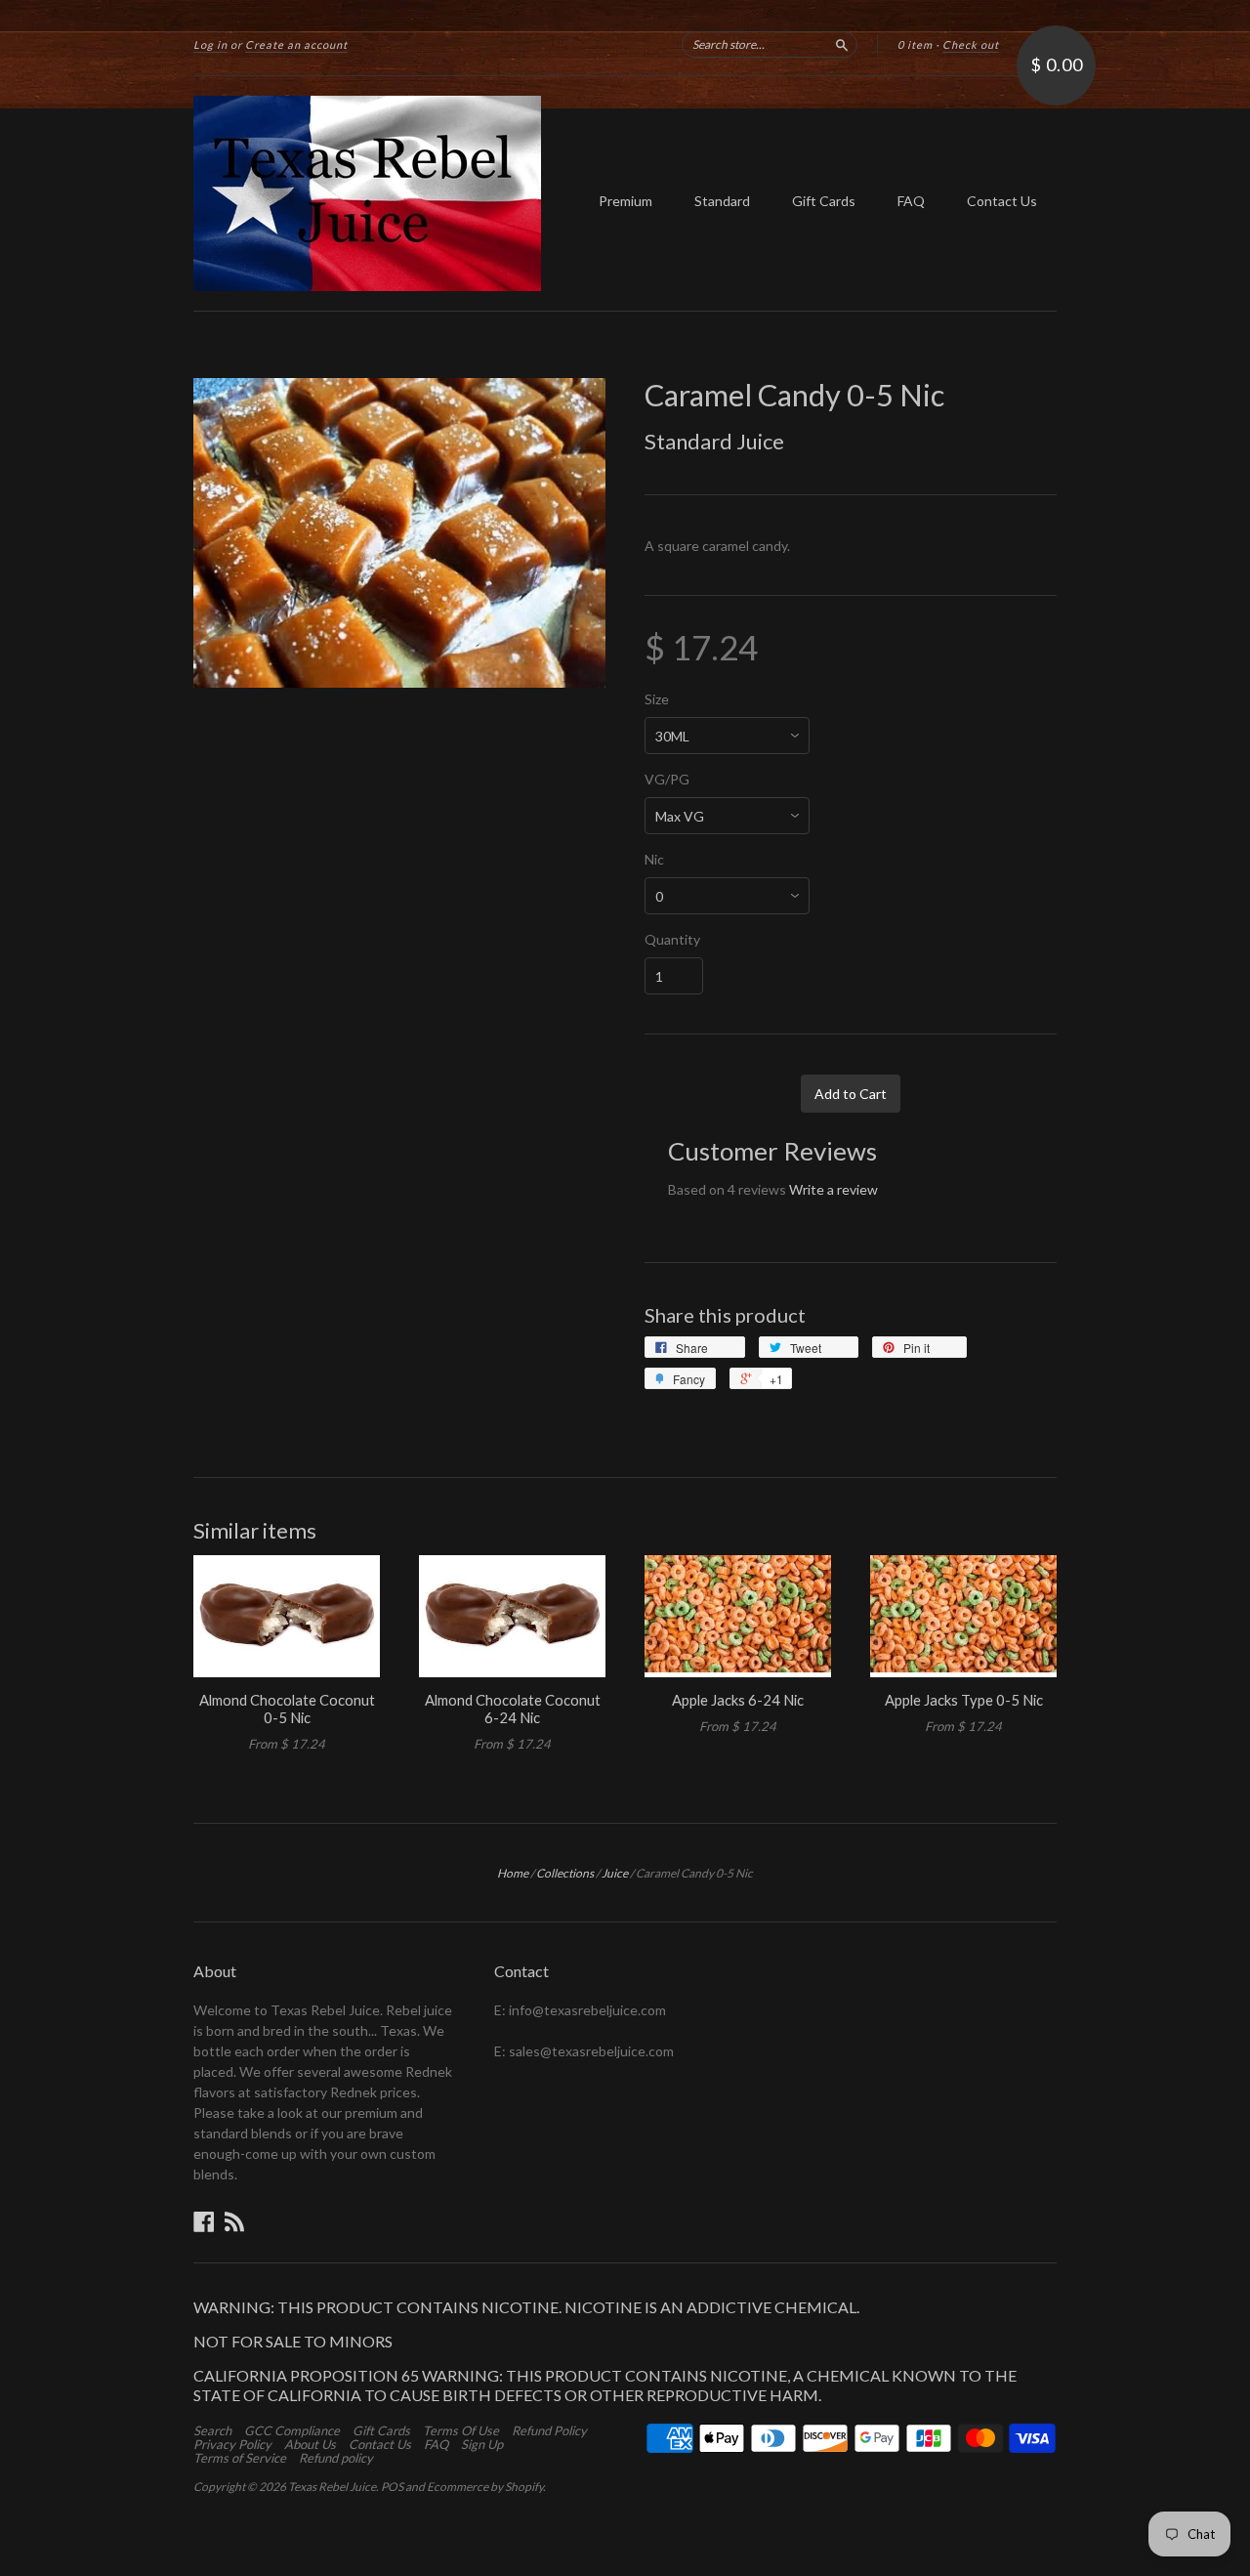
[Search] (842, 44)
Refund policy (336, 2458)
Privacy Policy (232, 2444)
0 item (915, 44)
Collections (565, 1873)
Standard (722, 201)
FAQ (911, 201)
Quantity (672, 940)
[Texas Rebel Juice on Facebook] (204, 2221)
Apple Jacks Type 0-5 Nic (964, 1700)
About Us (310, 2444)
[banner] (373, 193)
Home (513, 1873)
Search (212, 2430)
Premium (625, 201)
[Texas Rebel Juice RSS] (234, 2221)
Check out (971, 44)
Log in (210, 44)
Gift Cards (824, 201)
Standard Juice (714, 441)
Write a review (833, 1189)
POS (392, 2487)
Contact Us (1002, 201)
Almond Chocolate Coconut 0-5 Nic (287, 1709)
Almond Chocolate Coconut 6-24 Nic (513, 1709)
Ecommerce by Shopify (485, 2487)
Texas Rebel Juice (332, 2487)
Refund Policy (549, 2430)
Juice (615, 1873)
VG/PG (667, 780)
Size (657, 699)
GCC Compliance (292, 2430)
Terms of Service (240, 2458)
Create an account (296, 44)
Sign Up (482, 2444)
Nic (654, 860)
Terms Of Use (461, 2430)
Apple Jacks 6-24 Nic (738, 1700)
